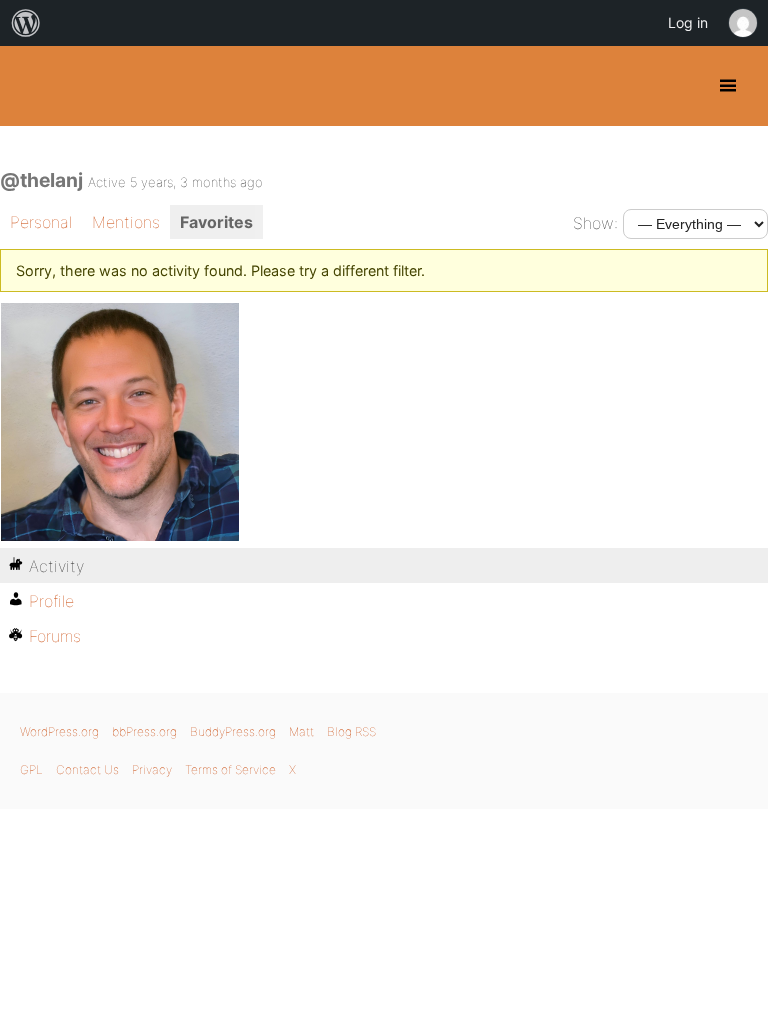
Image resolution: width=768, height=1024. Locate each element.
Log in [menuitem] (688, 22)
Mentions (126, 222)
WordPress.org (59, 731)
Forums (55, 636)
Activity (56, 566)
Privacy (152, 769)
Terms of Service (230, 769)
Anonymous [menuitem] (742, 23)
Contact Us (87, 769)
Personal (41, 222)
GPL (31, 769)
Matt (301, 731)
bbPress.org (144, 731)
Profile (51, 601)
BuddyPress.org (32, 86)
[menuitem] (26, 23)
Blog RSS (351, 731)
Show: (595, 223)
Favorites (216, 222)
